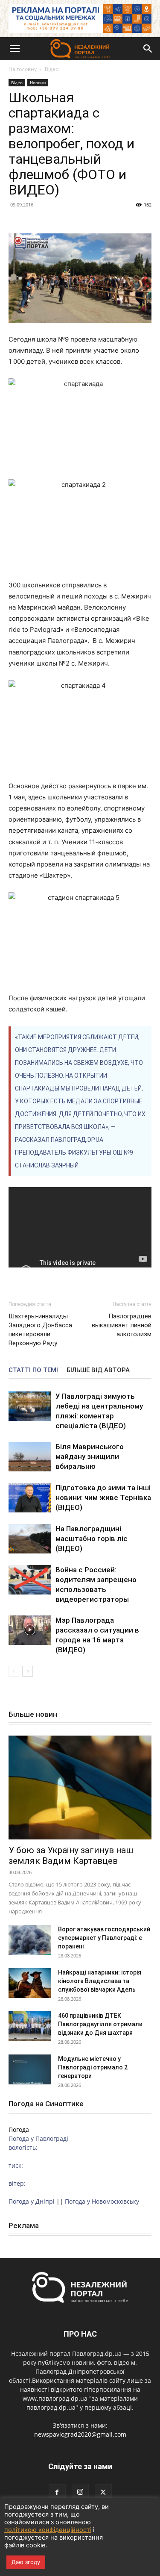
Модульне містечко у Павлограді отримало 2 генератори (93, 2067)
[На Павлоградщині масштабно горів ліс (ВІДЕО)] (30, 1539)
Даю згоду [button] (26, 2562)
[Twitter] (103, 2493)
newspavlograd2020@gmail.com (80, 2434)
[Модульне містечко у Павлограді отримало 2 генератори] (30, 2069)
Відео (52, 69)
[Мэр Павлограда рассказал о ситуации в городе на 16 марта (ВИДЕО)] (30, 1630)
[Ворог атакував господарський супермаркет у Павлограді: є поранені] (30, 1940)
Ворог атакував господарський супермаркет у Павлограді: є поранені (104, 1938)
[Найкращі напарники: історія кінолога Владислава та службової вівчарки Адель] (30, 1983)
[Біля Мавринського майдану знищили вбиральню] (30, 1457)
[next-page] (28, 1671)
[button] (15, 49)
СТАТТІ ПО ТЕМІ (33, 1370)
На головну (23, 69)
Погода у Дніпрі (32, 2201)
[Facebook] (57, 2493)
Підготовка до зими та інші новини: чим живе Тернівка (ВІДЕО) (103, 1497)
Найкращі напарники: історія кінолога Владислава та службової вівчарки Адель (100, 1981)
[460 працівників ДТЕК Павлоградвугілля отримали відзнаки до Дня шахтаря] (30, 2026)
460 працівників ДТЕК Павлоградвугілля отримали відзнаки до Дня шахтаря (100, 2024)
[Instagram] (80, 2492)
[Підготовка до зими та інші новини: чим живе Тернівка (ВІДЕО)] (30, 1498)
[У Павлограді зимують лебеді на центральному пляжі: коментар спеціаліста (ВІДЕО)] (30, 1406)
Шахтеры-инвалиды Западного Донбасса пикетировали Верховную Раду (40, 1330)
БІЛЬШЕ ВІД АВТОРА (98, 1370)
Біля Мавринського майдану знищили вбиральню (90, 1456)
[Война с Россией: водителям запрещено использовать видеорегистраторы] (30, 1580)
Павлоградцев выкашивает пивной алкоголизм (122, 1325)
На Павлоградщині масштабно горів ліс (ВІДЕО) (92, 1539)
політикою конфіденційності (48, 2530)
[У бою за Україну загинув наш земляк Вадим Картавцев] (80, 1788)
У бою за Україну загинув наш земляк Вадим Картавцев (71, 1855)
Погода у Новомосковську (102, 2201)
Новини (38, 83)
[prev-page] (14, 1671)
